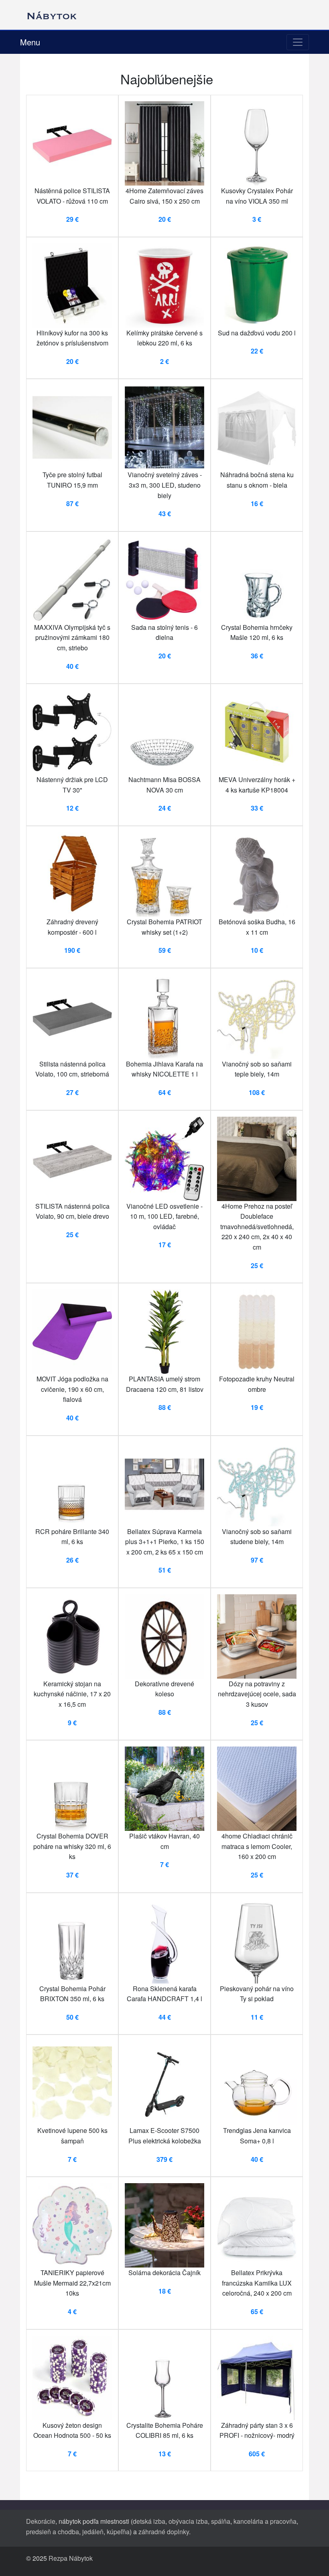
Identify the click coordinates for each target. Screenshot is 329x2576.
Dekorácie (41, 2521)
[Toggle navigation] (298, 42)
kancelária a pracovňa (265, 2521)
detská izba (149, 2521)
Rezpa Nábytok (71, 2558)
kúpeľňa (118, 2532)
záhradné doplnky (164, 2532)
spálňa (221, 2521)
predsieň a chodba (53, 2532)
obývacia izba (188, 2521)
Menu (30, 42)
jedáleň (93, 2532)
